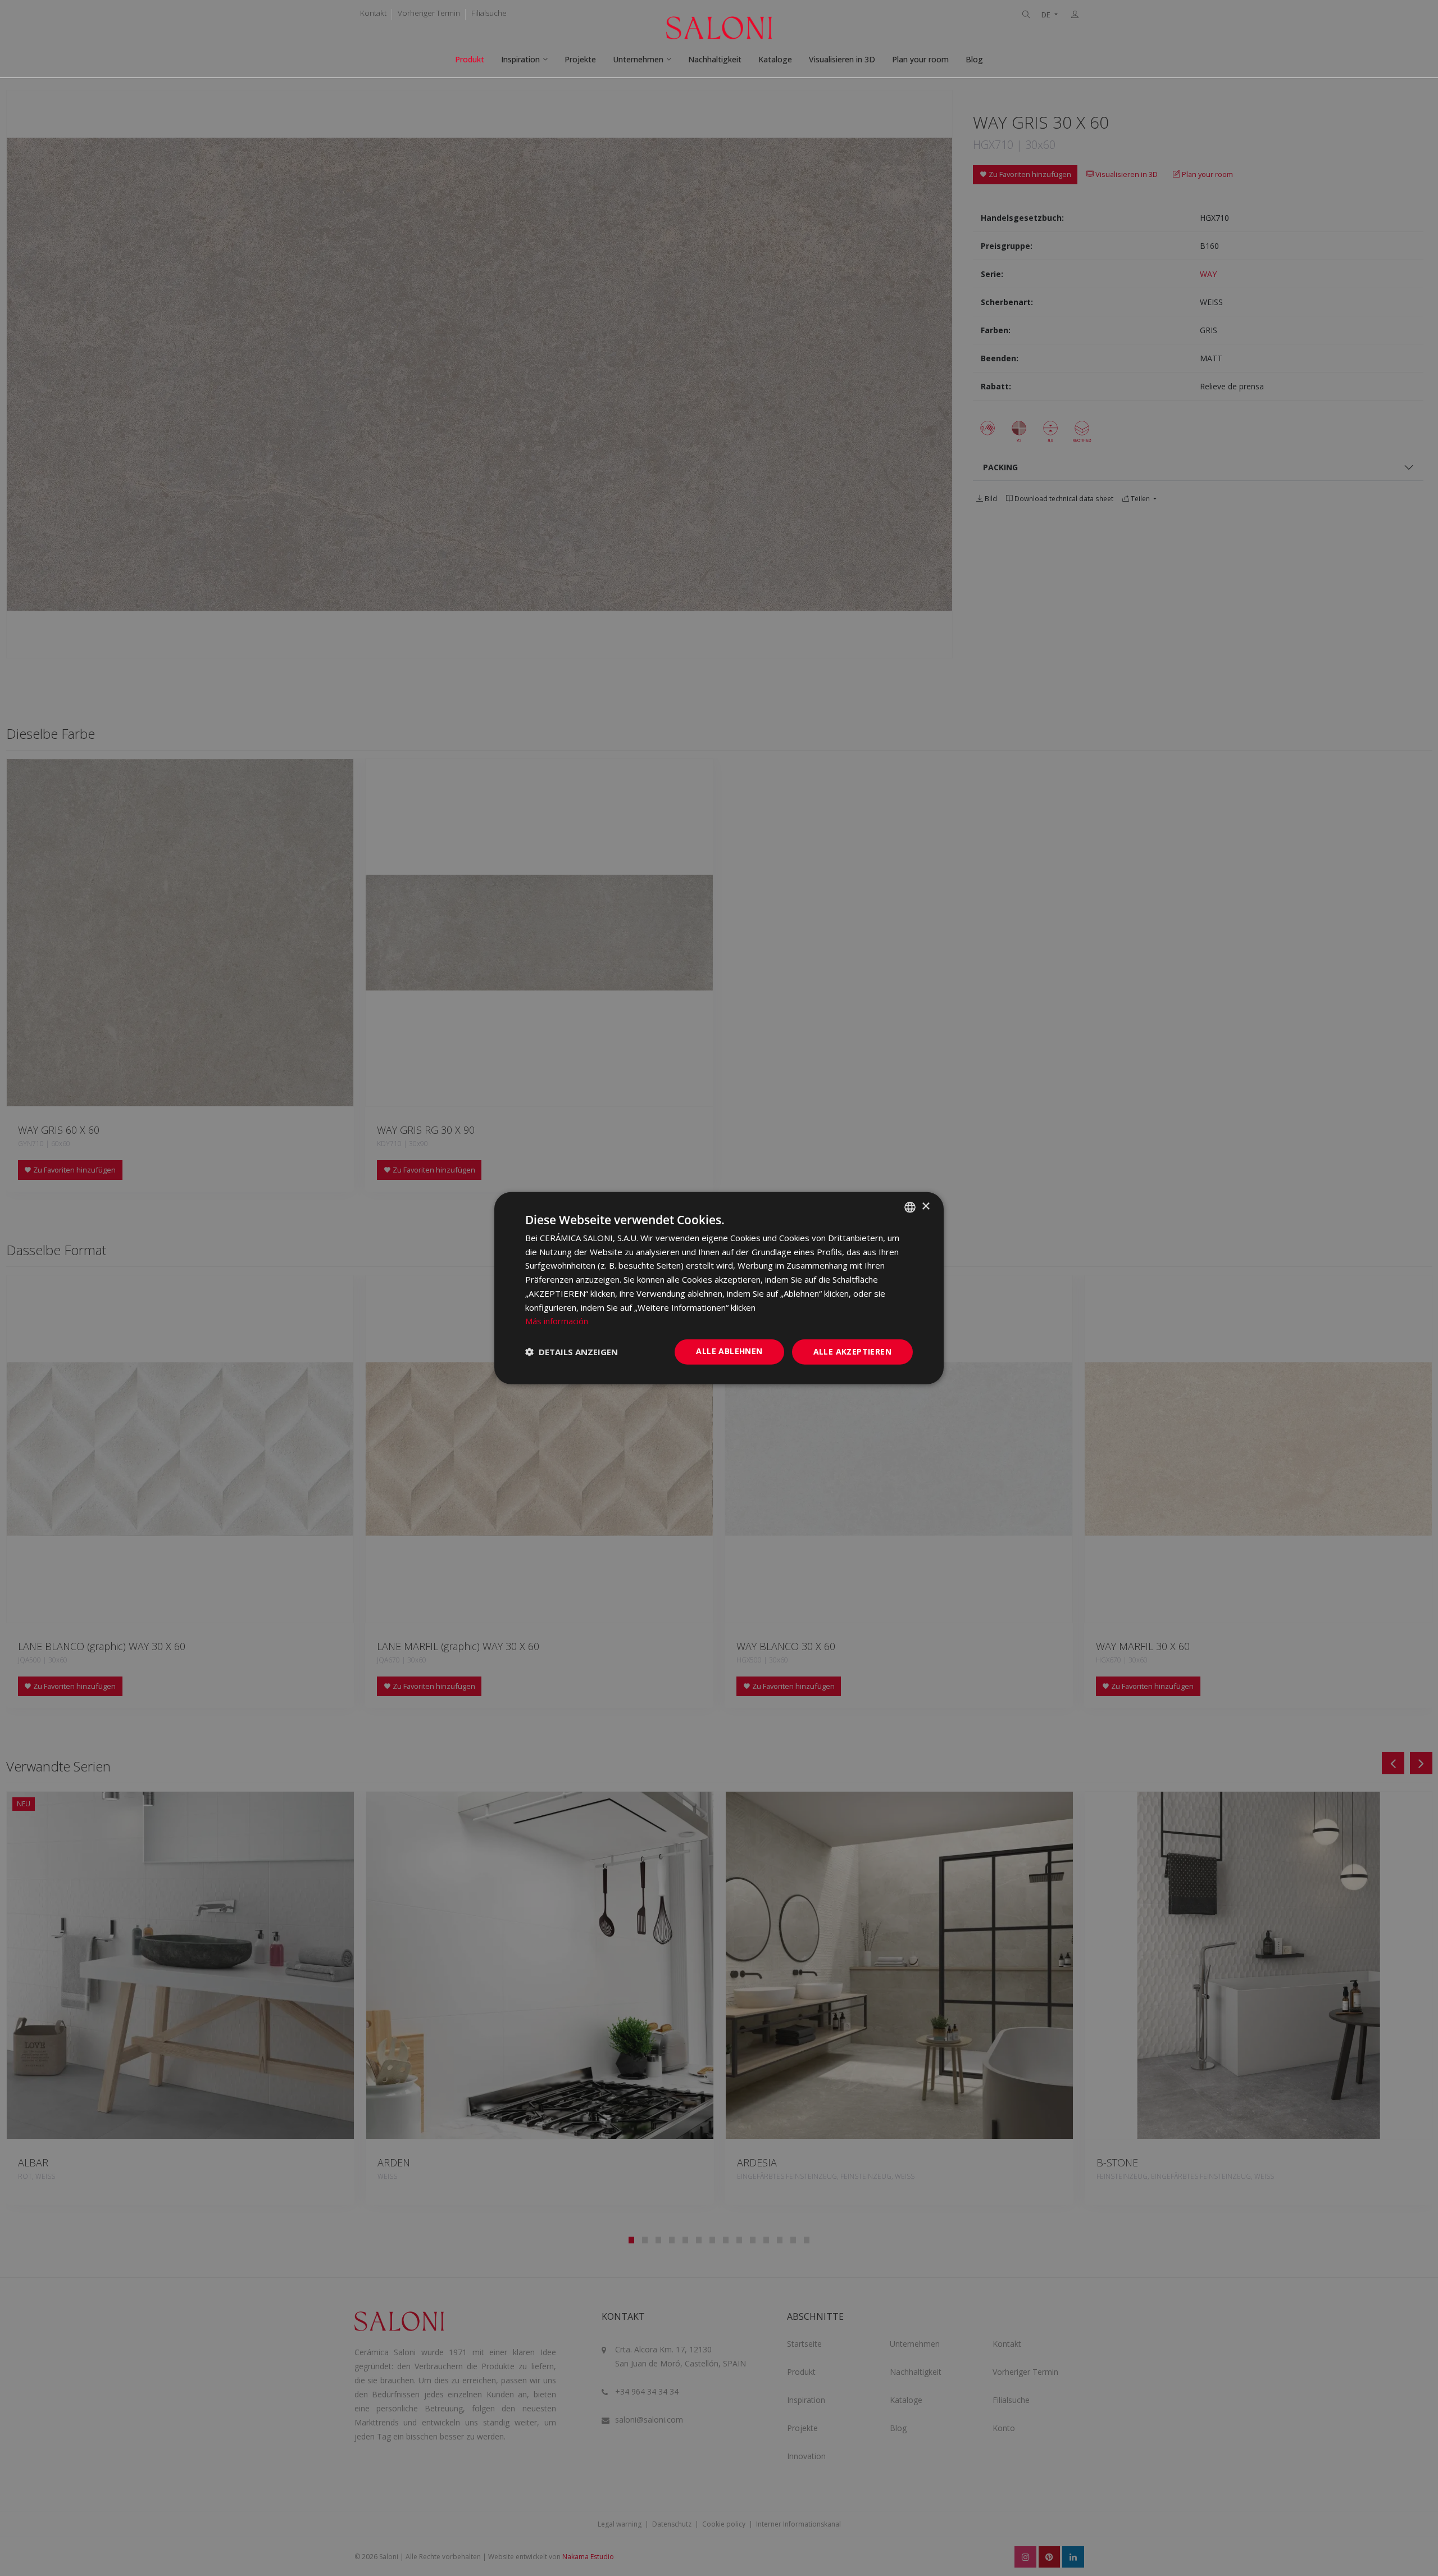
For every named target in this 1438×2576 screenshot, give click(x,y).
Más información (557, 1321)
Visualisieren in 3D (842, 59)
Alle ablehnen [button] (729, 1351)
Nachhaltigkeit (715, 59)
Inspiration (520, 59)
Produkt (470, 59)
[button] (572, 1352)
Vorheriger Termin (429, 13)
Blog (974, 59)
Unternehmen (638, 59)
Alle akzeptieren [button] (852, 1351)
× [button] (925, 1207)
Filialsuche (489, 13)
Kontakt (373, 13)
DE (1047, 15)
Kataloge (775, 59)
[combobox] (910, 1207)
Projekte (580, 59)
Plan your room (920, 59)
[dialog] (719, 1288)
